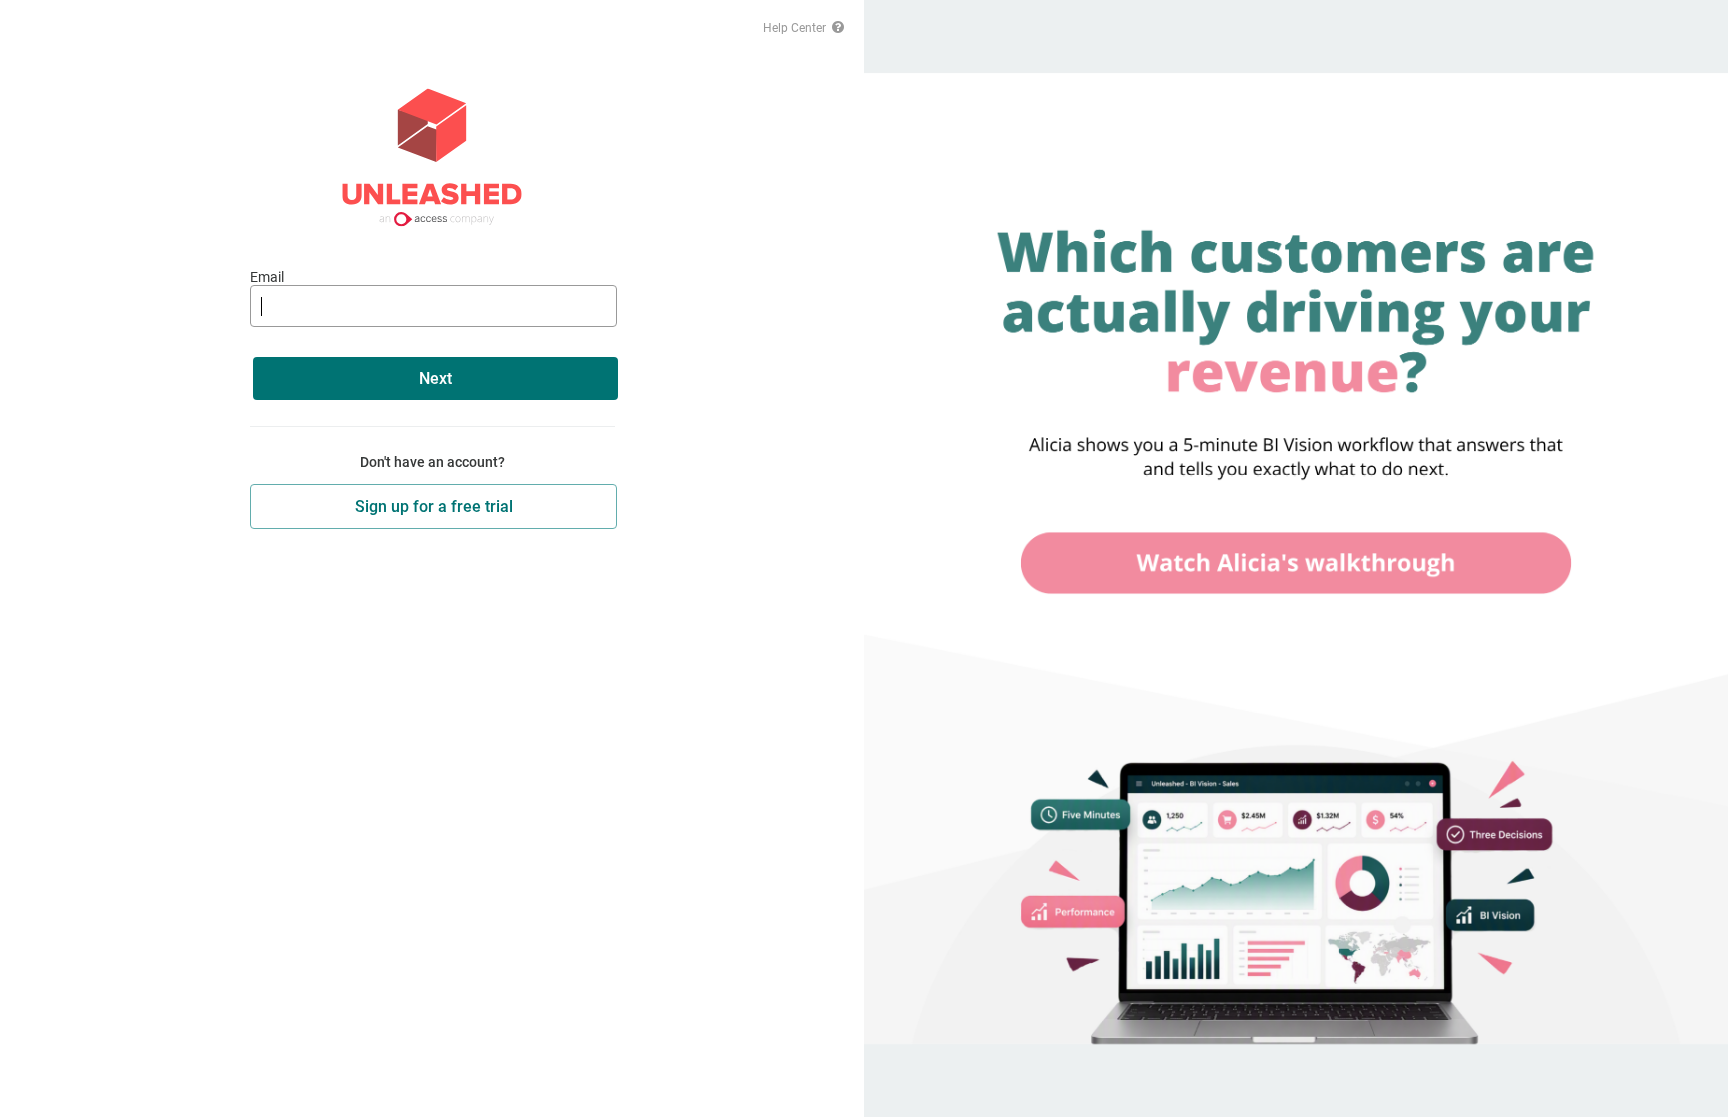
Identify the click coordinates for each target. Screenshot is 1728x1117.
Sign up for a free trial (434, 506)
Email (267, 277)
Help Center (796, 28)
